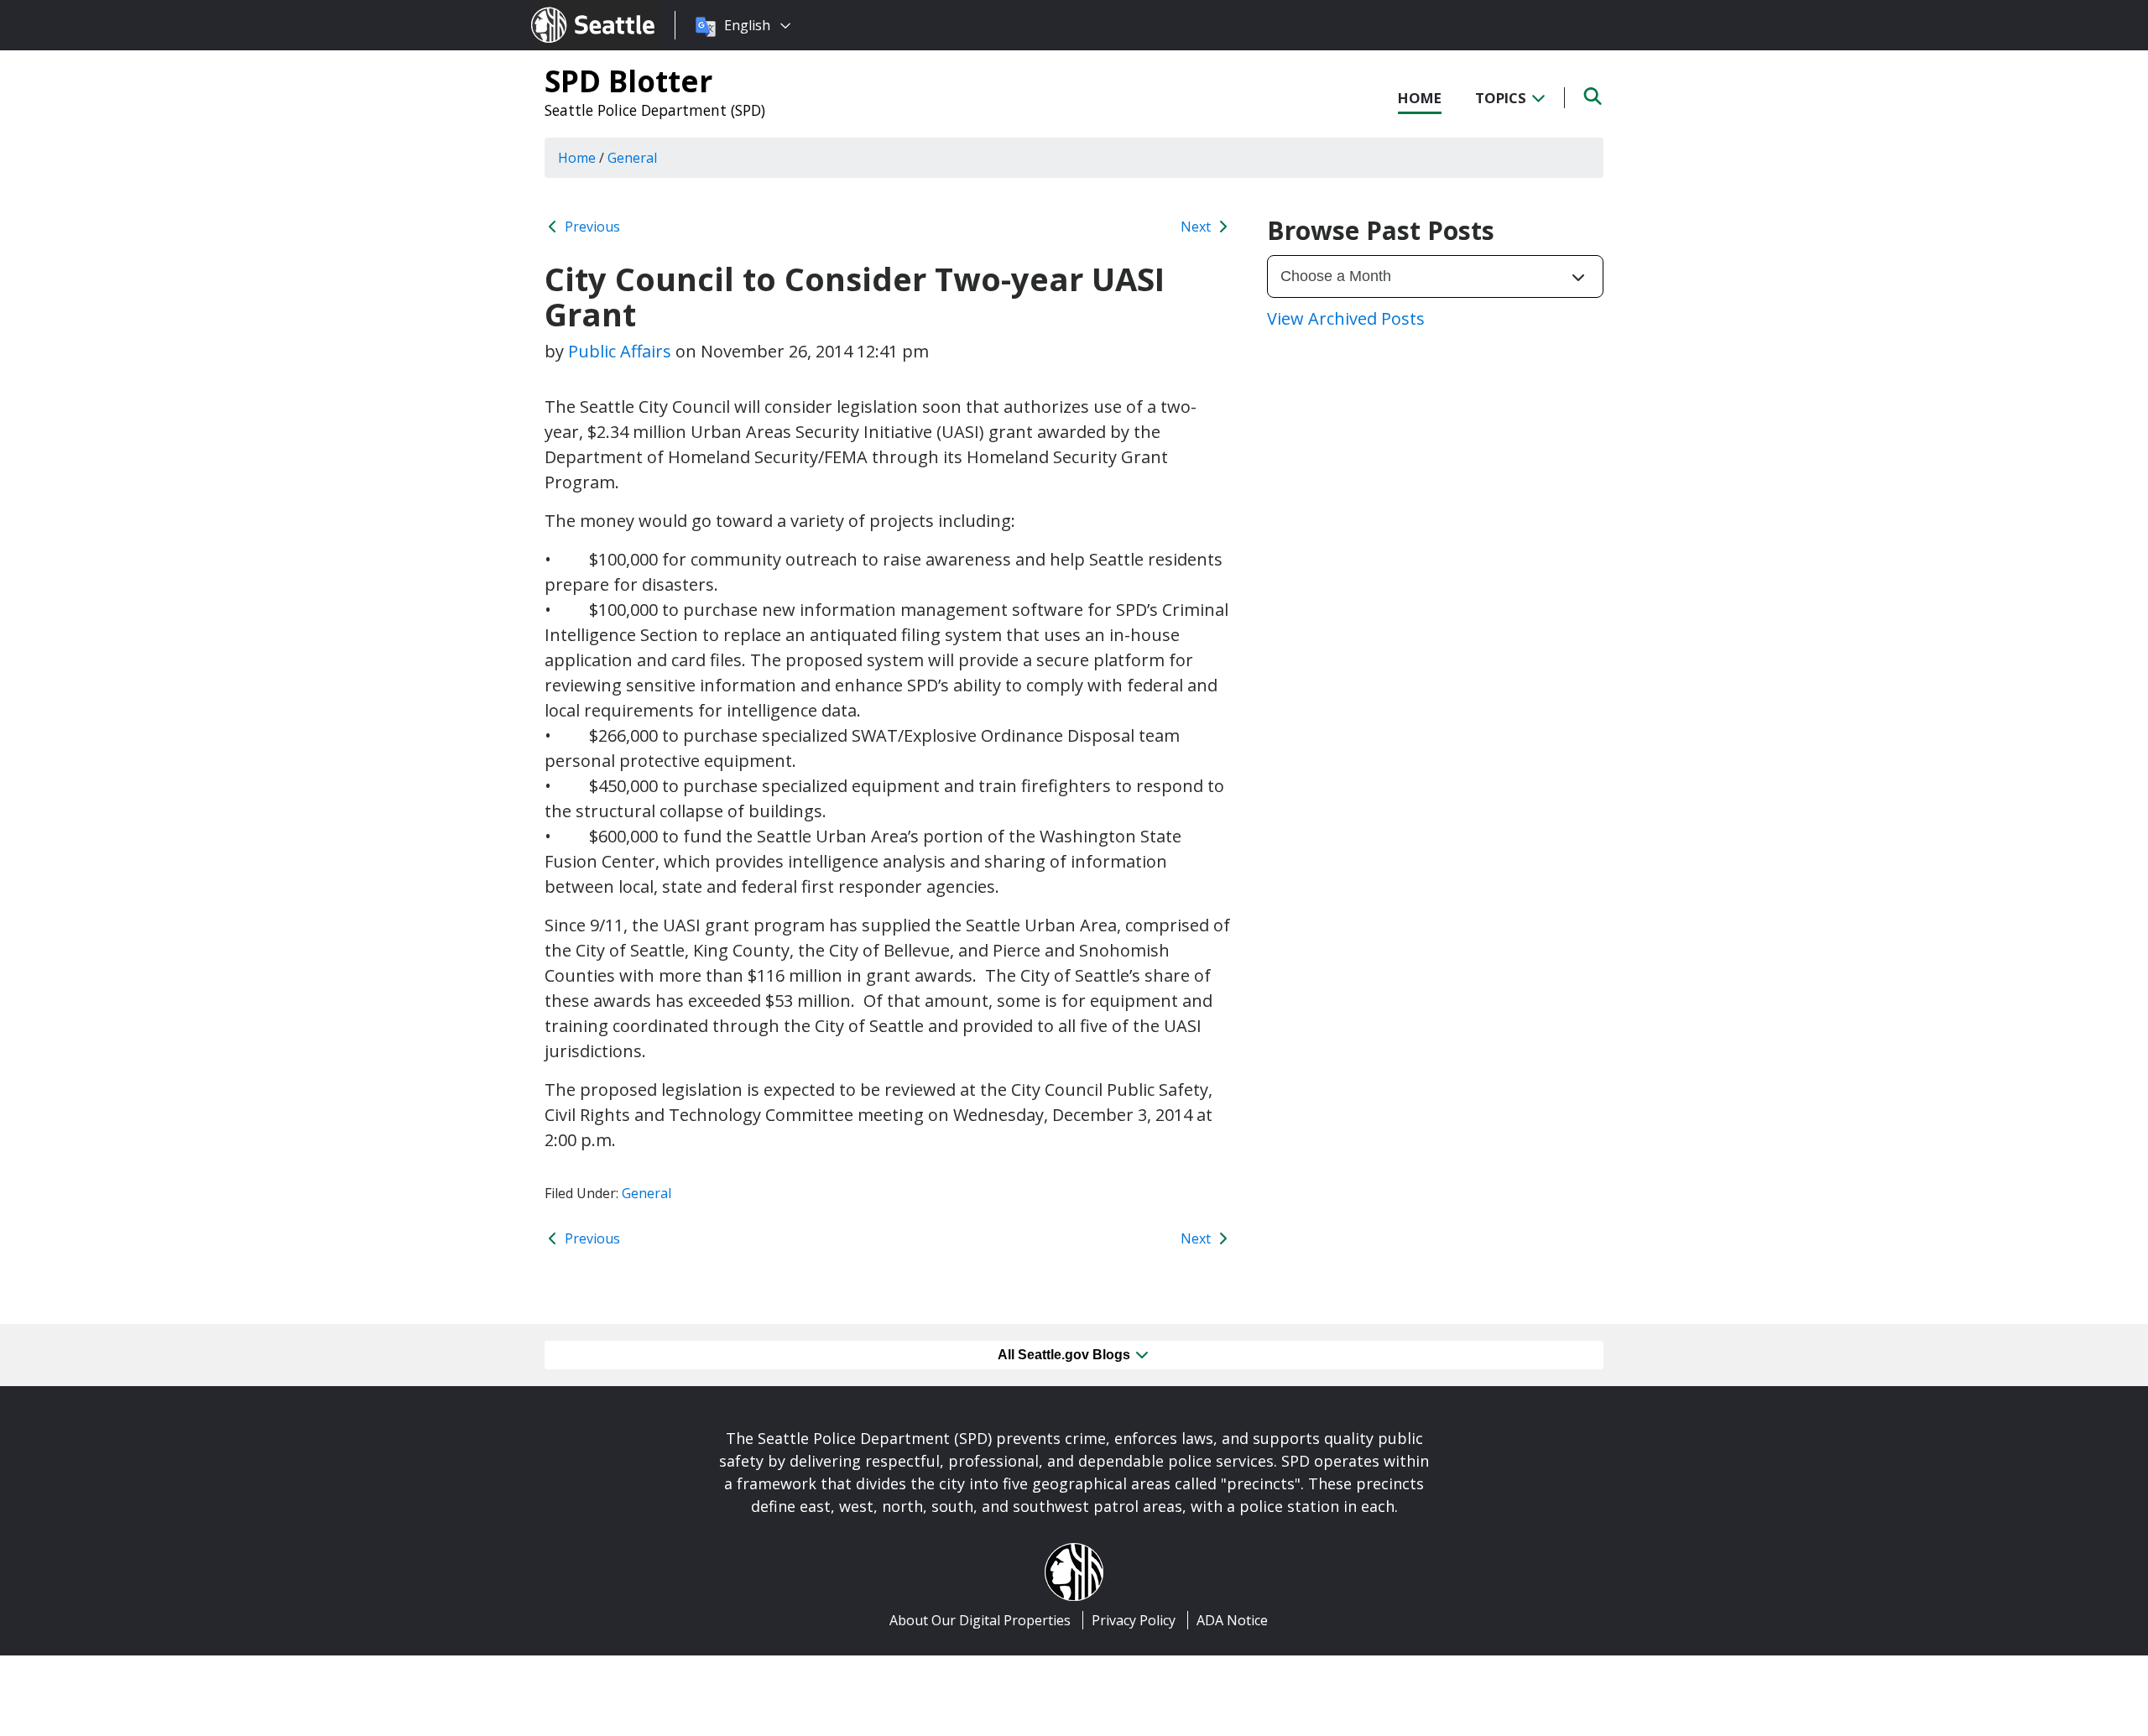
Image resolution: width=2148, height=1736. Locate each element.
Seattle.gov (567, 9)
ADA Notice (1232, 1620)
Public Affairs (620, 351)
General (646, 1193)
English (747, 25)
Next (1197, 227)
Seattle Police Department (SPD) (655, 110)
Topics (1502, 98)
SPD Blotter (628, 81)
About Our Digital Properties (980, 1620)
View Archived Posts (1346, 318)
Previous (591, 227)
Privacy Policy (1134, 1620)
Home (1420, 98)
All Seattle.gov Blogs (1066, 1355)
